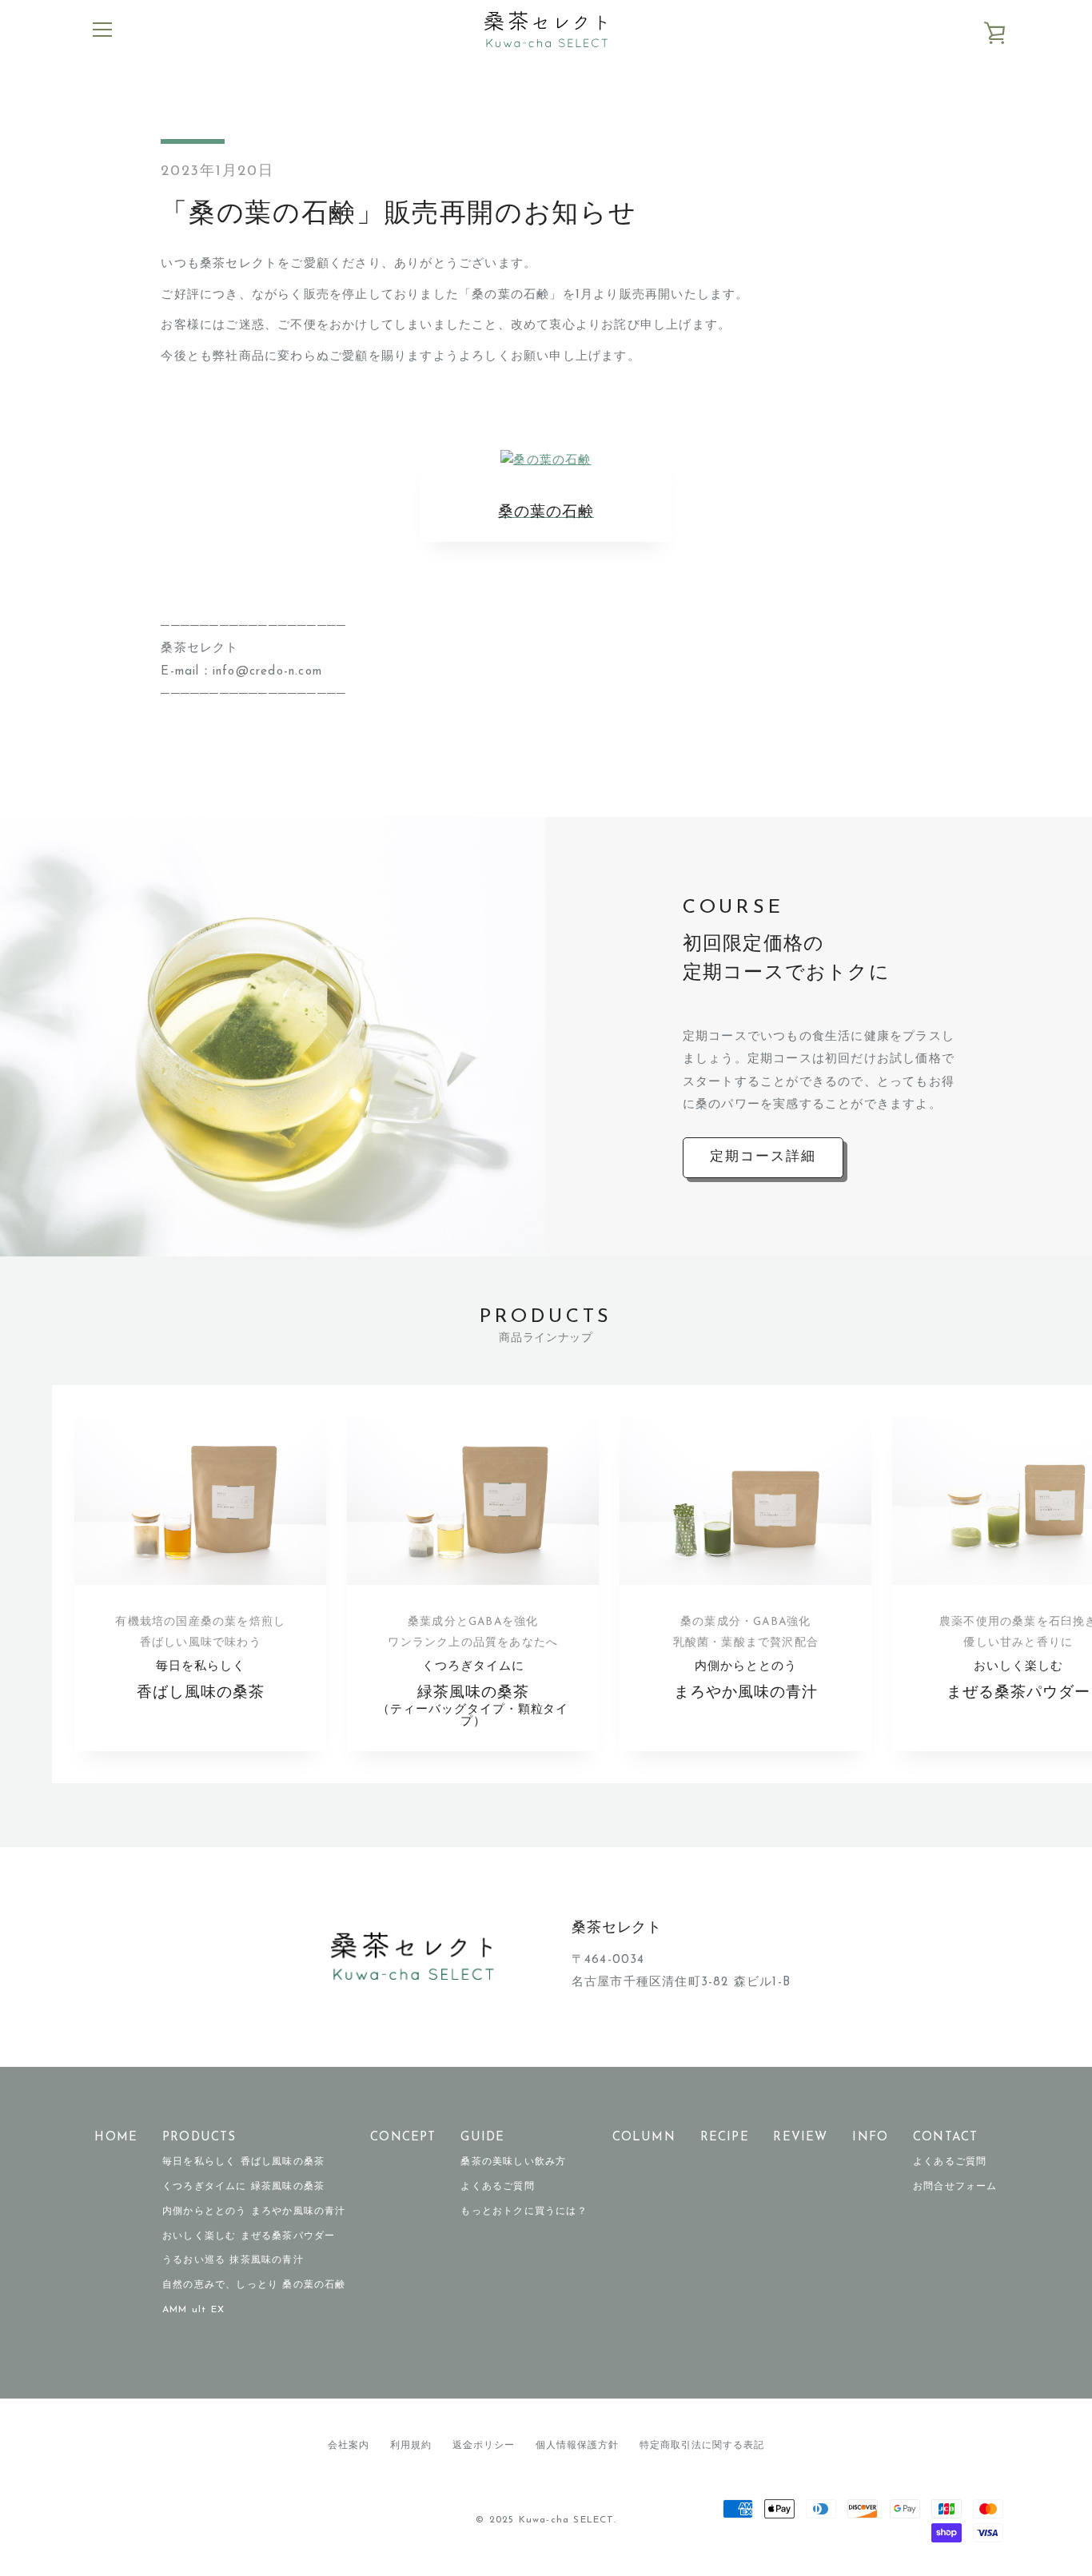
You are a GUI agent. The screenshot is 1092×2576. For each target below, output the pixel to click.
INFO (870, 2138)
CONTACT (945, 2138)
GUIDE (482, 2138)
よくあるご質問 (497, 2187)
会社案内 (349, 2446)
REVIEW (800, 2138)
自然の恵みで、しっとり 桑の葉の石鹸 (254, 2285)
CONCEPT (403, 2138)
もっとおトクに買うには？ (524, 2212)
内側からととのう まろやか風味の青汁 (254, 2212)
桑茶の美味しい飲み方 (513, 2162)
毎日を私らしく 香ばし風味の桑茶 (243, 2162)
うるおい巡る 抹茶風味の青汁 (233, 2260)
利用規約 (411, 2446)
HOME (116, 2138)
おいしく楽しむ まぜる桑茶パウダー (249, 2236)
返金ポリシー (484, 2446)
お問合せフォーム (955, 2187)
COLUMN (644, 2138)
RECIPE (725, 2138)
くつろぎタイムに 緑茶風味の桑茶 (243, 2187)
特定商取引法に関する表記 (702, 2446)
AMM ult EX (193, 2310)
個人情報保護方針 (577, 2446)
